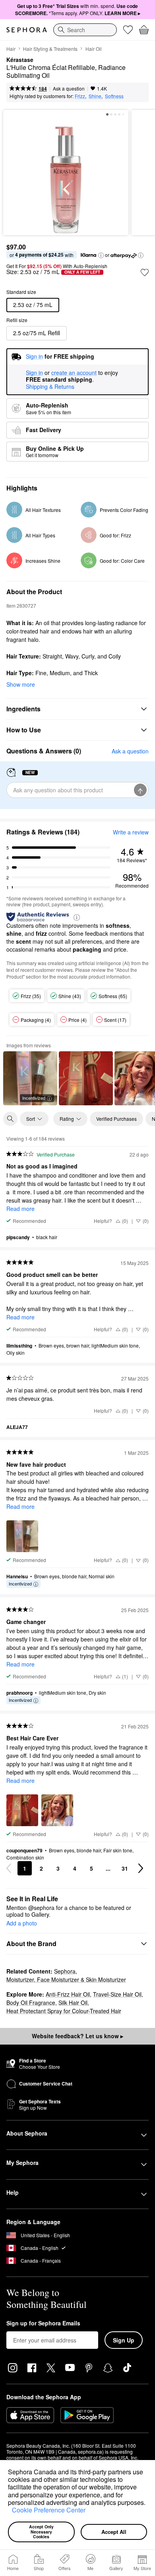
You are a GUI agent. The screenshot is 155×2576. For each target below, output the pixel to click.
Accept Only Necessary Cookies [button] (42, 2532)
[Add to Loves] (145, 272)
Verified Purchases (116, 1119)
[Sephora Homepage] (27, 30)
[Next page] (141, 1868)
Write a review (131, 832)
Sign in (34, 373)
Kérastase (20, 60)
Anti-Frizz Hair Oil (68, 1994)
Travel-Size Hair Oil (117, 1994)
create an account (74, 373)
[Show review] (86, 1078)
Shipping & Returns (50, 386)
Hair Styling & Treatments (50, 49)
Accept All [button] (114, 2532)
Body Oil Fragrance (31, 2002)
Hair (11, 49)
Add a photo (22, 1923)
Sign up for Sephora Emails (43, 2323)
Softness (114, 96)
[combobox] (85, 30)
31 (125, 1868)
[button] (9, 2511)
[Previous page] (9, 1868)
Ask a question (69, 88)
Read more (20, 1209)
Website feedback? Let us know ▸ (77, 2036)
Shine (95, 96)
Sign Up (124, 2340)
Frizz (80, 96)
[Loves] (128, 30)
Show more (21, 684)
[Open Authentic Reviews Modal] (77, 917)
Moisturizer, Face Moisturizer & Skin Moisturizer (66, 1979)
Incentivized (34, 1098)
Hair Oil (94, 49)
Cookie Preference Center (49, 2510)
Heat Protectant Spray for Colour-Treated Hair (64, 2011)
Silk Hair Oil (73, 2002)
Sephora (65, 1971)
